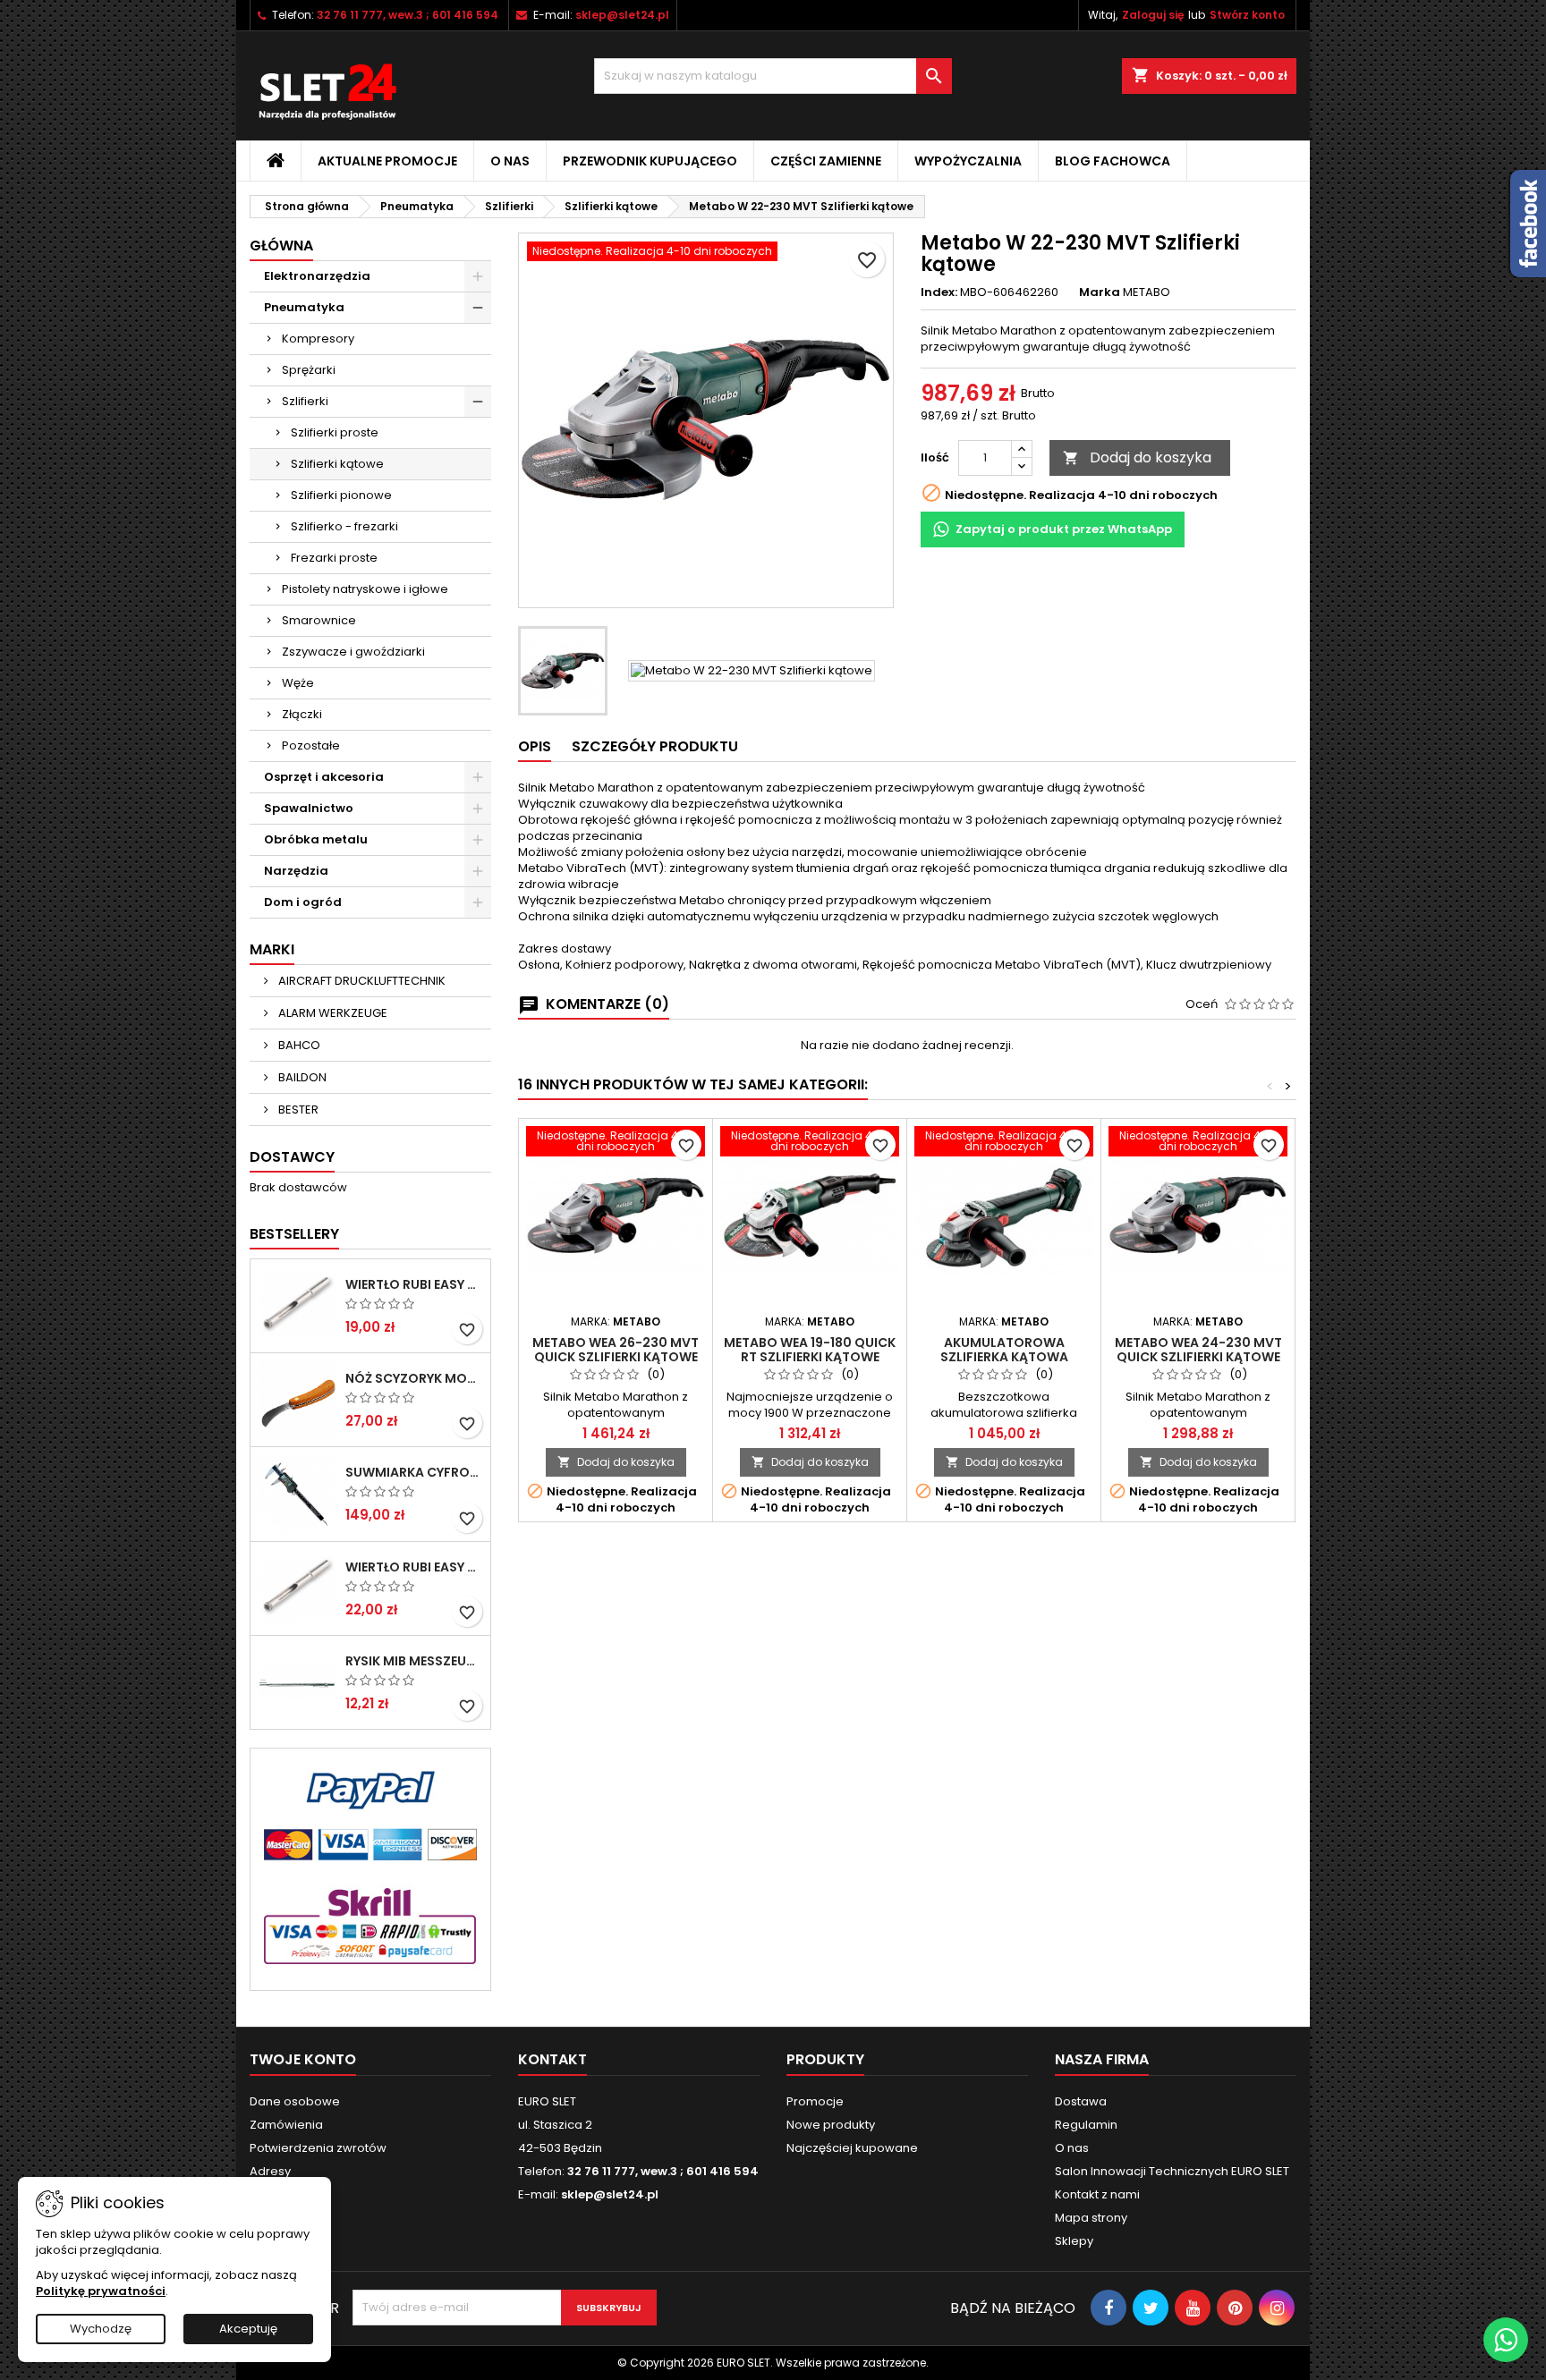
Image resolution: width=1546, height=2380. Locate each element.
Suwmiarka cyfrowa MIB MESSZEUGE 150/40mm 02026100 (414, 1472)
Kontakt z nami (1097, 2194)
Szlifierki (305, 401)
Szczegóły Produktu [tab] (655, 746)
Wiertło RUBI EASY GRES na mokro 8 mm (414, 1567)
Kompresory (318, 339)
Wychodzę (101, 2329)
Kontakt (552, 2059)
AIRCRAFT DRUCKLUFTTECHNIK (361, 981)
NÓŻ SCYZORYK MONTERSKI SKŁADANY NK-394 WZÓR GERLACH (414, 1378)
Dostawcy (292, 1157)
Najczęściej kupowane (852, 2148)
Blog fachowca (1113, 161)
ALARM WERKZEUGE (331, 1013)
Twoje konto (303, 2059)
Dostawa (1081, 2101)
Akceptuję (248, 2329)
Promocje (815, 2101)
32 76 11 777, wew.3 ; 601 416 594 (408, 15)
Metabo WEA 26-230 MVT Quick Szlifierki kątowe (616, 1350)
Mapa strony (1091, 2218)
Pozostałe (311, 745)
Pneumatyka (304, 307)
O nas (510, 161)
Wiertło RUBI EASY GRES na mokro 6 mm (414, 1284)
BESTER (297, 1110)
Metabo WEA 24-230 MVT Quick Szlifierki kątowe (1198, 1350)
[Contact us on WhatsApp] (1506, 2340)
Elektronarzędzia (317, 276)
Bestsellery (294, 1234)
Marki (272, 949)
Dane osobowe (295, 2101)
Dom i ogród (303, 902)
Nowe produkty (831, 2125)
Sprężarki (309, 370)
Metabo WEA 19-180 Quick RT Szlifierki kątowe (810, 1350)
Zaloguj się (1153, 15)
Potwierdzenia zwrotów (318, 2148)
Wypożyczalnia (968, 161)
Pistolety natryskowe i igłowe (365, 589)
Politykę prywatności (101, 2291)
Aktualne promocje (387, 161)
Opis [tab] (535, 746)
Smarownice (319, 620)
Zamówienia (286, 2125)
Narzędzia (296, 871)
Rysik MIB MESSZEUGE (414, 1661)
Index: (939, 292)
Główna (281, 246)
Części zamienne (826, 161)
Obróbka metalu (316, 839)
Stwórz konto (1247, 15)
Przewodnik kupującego (650, 161)
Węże (298, 683)
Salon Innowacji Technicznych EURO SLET (1172, 2171)
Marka (1100, 292)
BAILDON (301, 1077)
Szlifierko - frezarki (344, 526)
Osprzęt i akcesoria (324, 777)
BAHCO (298, 1045)
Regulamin (1086, 2125)
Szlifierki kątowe (337, 464)
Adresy (270, 2171)
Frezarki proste (334, 558)
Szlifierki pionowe (341, 495)
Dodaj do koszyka (1137, 457)
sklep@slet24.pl (622, 15)
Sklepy (1074, 2241)
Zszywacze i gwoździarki (353, 652)
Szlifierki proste (335, 432)
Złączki (302, 714)
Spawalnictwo (309, 808)
